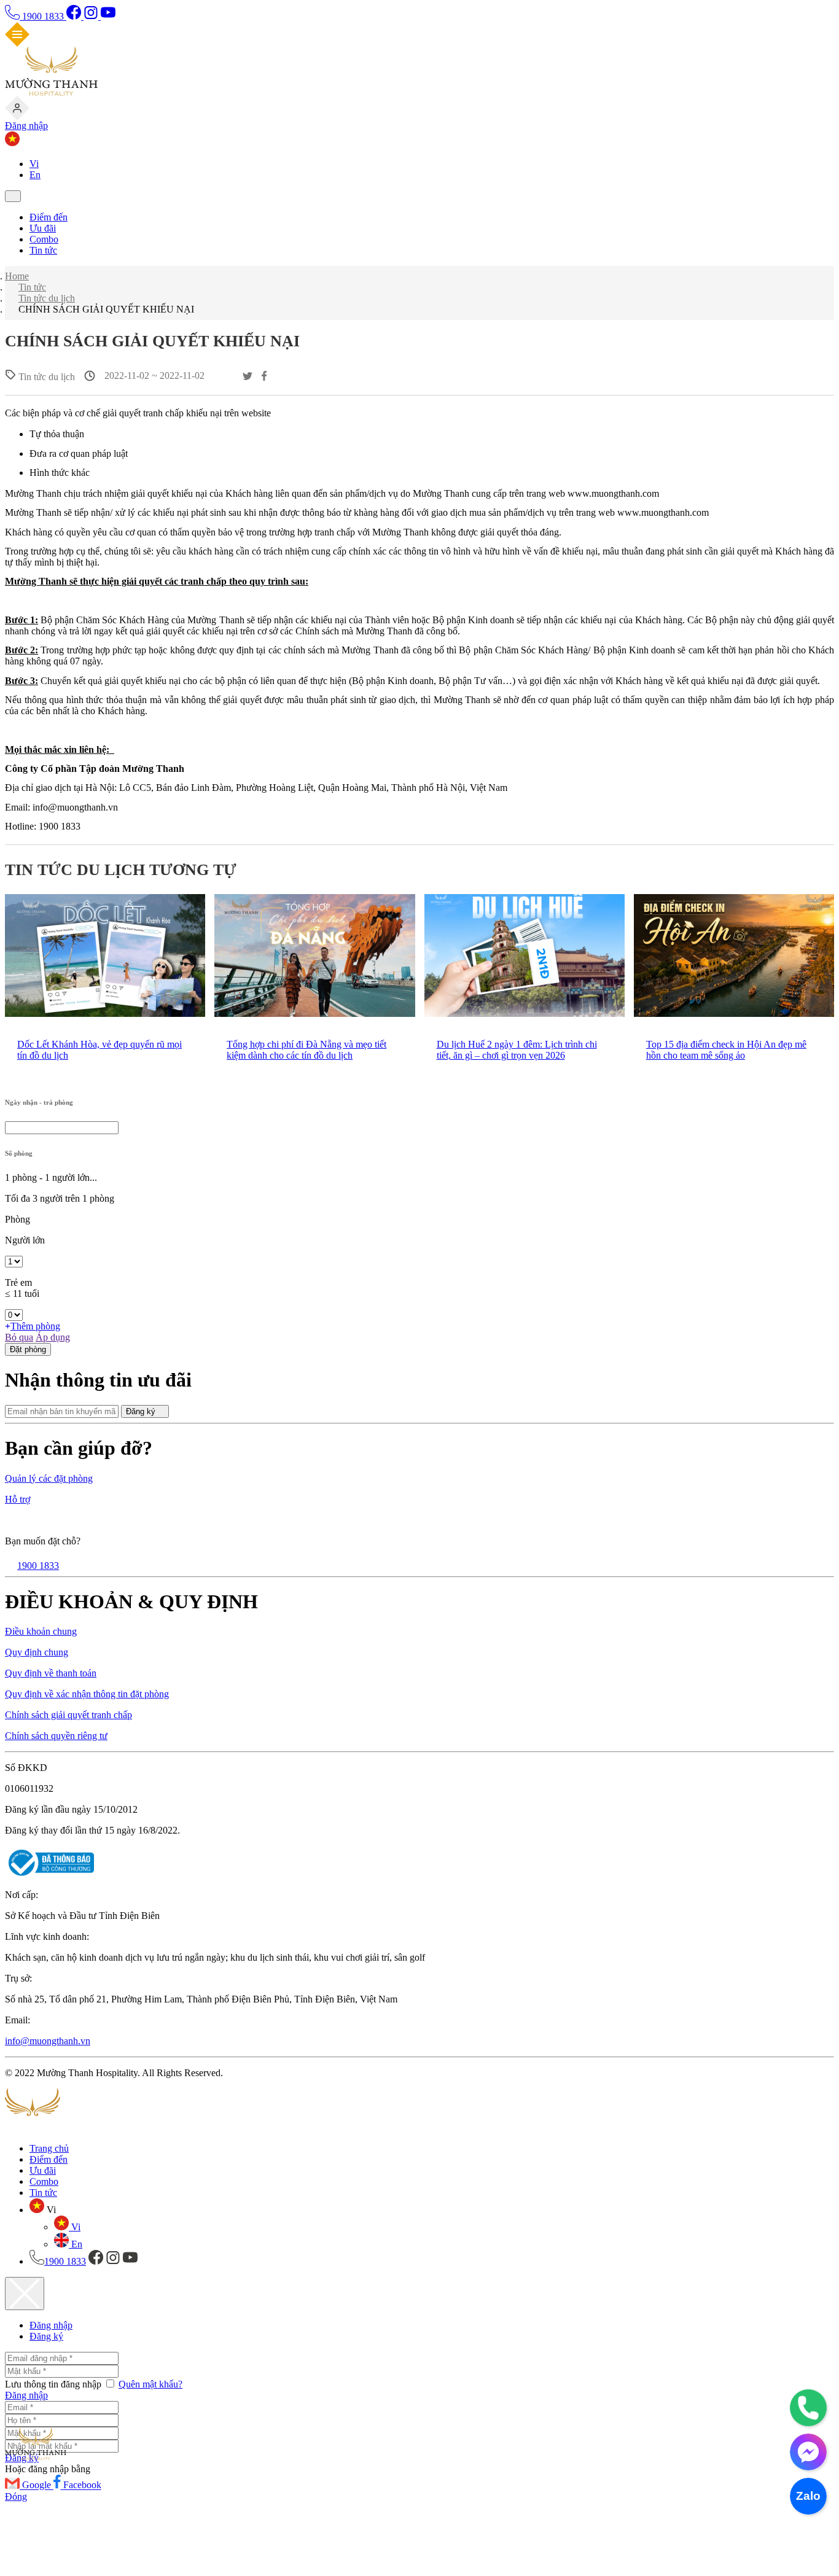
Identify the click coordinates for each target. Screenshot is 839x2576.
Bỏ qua (19, 1337)
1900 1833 (43, 16)
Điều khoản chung (41, 1631)
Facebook (82, 2485)
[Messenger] (808, 2452)
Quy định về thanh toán (51, 1673)
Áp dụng (53, 1337)
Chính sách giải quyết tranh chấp (68, 1715)
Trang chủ (49, 2148)
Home (17, 276)
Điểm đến (49, 217)
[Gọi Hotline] (808, 2408)
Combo (44, 239)
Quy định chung (37, 1652)
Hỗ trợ (18, 1499)
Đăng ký (142, 1411)
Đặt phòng (28, 1349)
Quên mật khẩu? (150, 2384)
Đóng (16, 2496)
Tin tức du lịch (47, 298)
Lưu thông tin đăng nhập (54, 2384)
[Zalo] (808, 2496)
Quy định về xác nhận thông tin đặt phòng (87, 1694)
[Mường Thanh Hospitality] (51, 92)
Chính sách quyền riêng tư (56, 1736)
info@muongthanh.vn (48, 2041)
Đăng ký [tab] (46, 2336)
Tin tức (43, 250)
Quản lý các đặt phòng (49, 1478)
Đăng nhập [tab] (51, 2325)
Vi (34, 164)
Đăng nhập (26, 126)
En (35, 175)
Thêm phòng (35, 1326)
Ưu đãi (43, 228)
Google (38, 2485)
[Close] (25, 2294)
